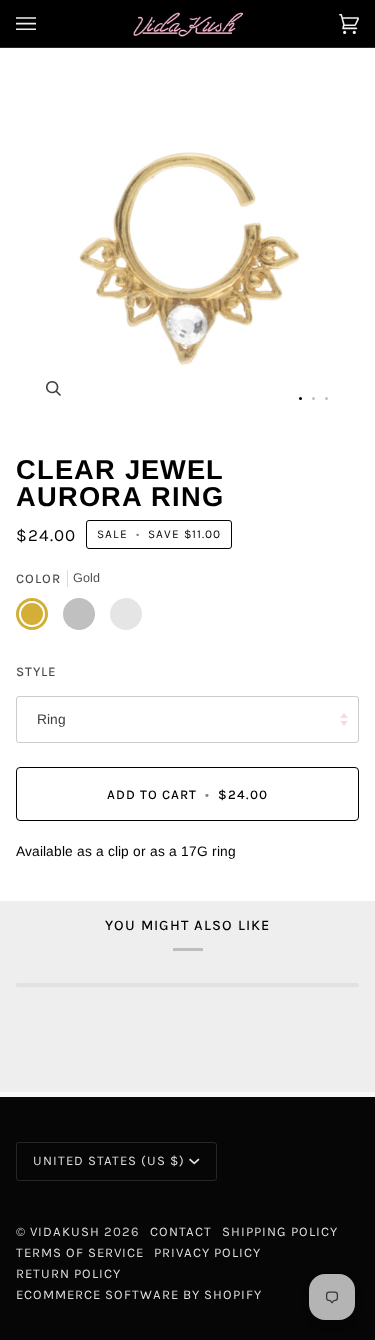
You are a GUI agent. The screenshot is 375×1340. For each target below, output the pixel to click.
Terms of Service (80, 1252)
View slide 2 (313, 398)
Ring (51, 719)
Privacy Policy (207, 1252)
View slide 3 (326, 398)
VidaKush (65, 1231)
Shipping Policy (280, 1231)
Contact (181, 1231)
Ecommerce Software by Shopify (139, 1294)
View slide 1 (300, 398)
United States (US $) (109, 1160)
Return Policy (68, 1273)
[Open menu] (46, 23)
